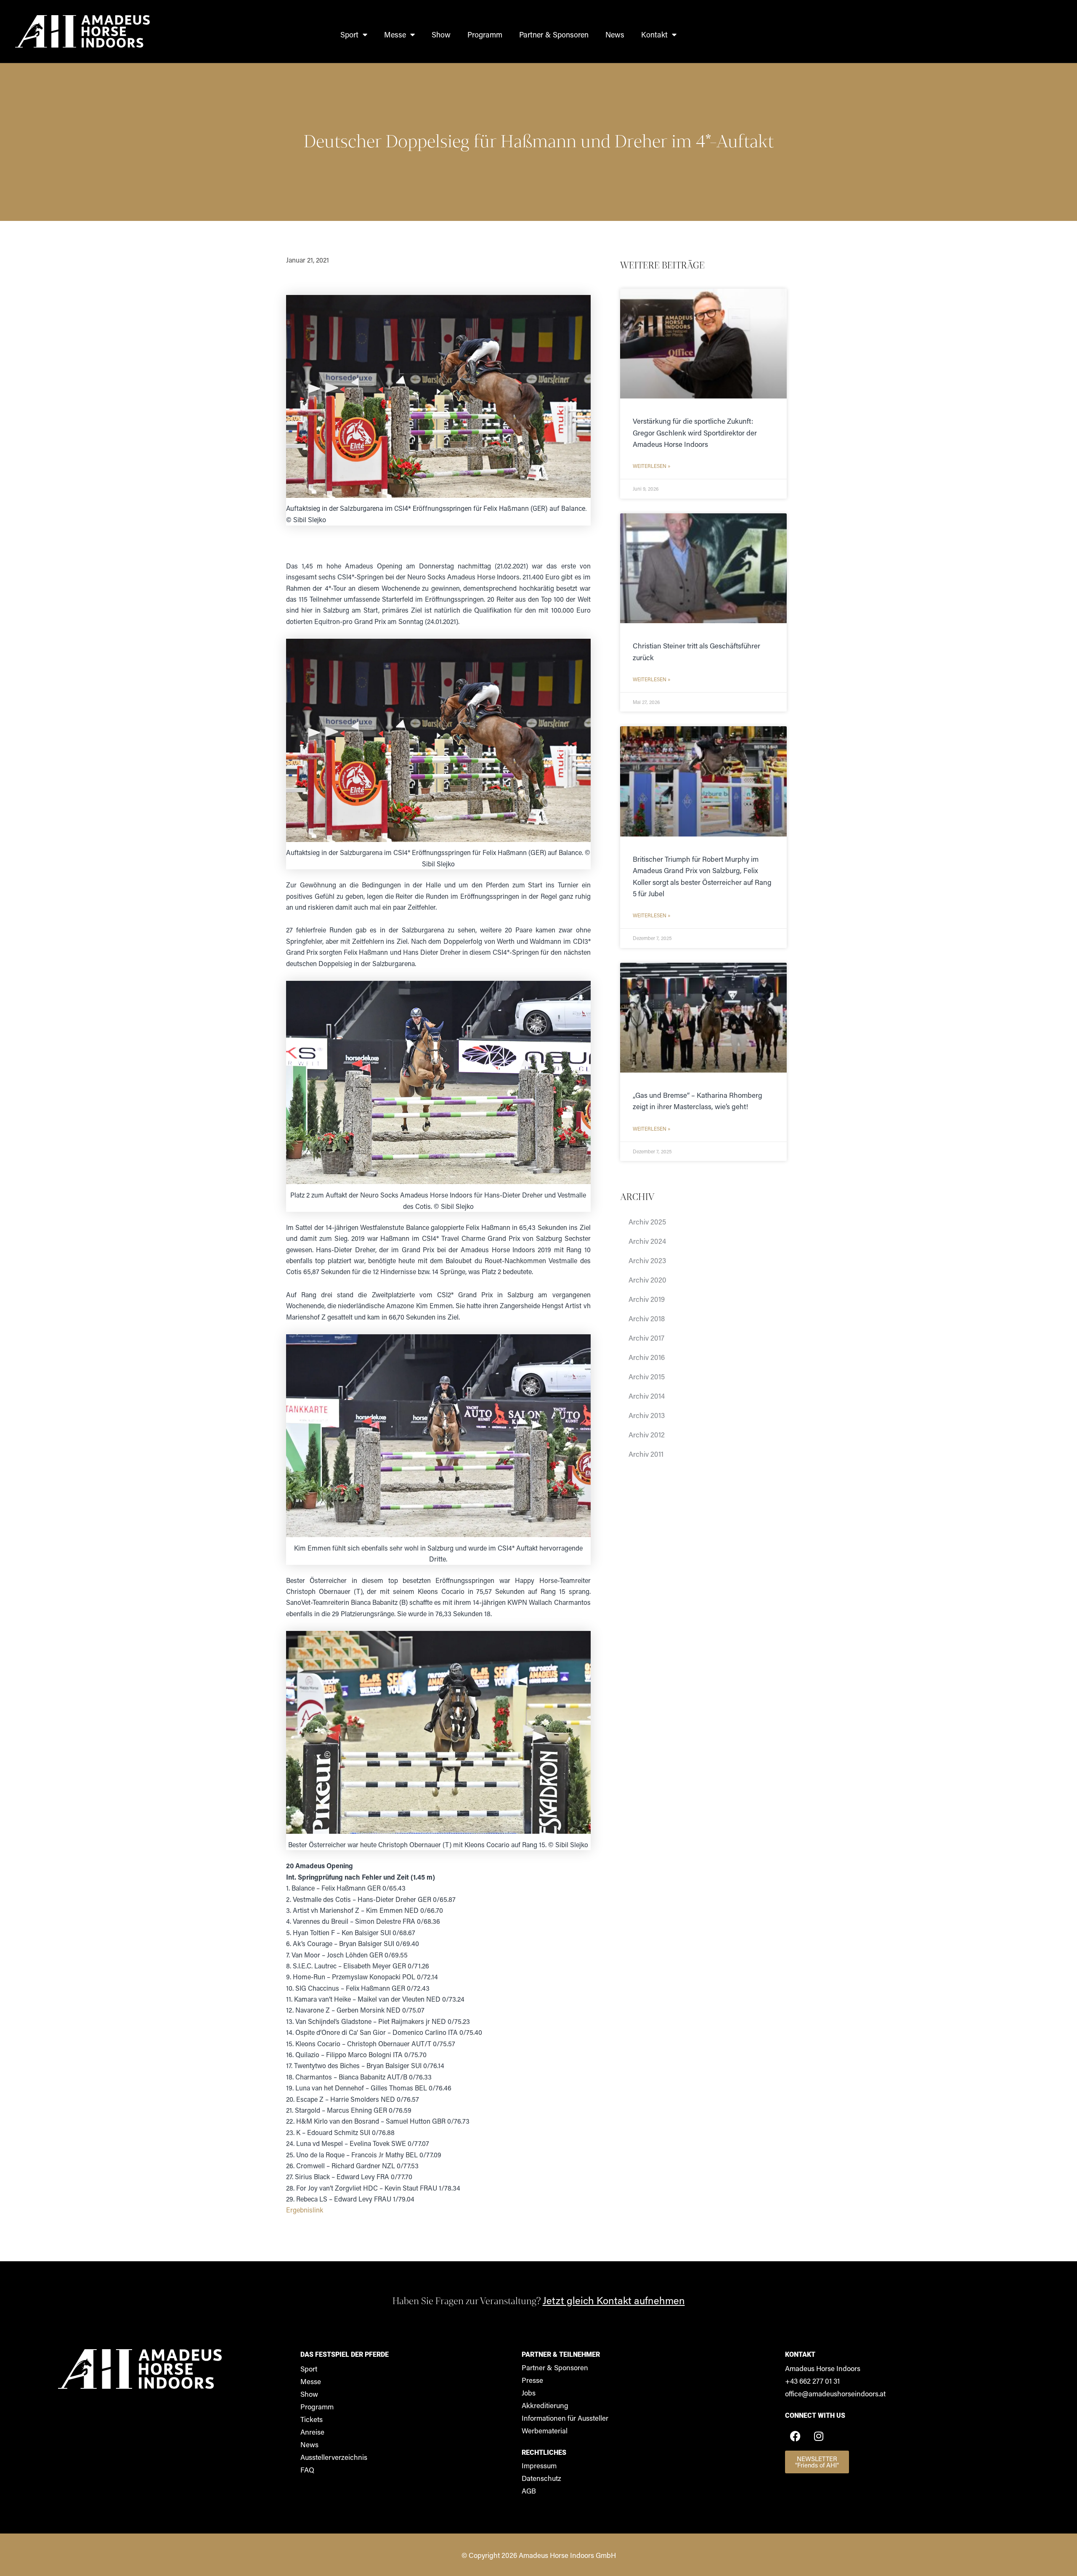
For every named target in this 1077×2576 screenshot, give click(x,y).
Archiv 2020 (647, 1280)
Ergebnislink (305, 2210)
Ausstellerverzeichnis (334, 2457)
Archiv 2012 (647, 1434)
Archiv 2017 (646, 1338)
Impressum (539, 2465)
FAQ (307, 2470)
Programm (485, 35)
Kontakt (654, 35)
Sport (349, 35)
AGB (529, 2491)
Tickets (312, 2419)
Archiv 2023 (647, 1260)
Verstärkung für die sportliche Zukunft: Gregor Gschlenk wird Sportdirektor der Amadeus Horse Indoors (695, 432)
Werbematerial (545, 2430)
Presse (532, 2380)
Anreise (312, 2432)
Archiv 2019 (647, 1299)
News (615, 35)
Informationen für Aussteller (565, 2418)
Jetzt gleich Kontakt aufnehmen (614, 2300)
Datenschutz (541, 2478)
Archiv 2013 (647, 1415)
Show (441, 35)
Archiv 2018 (647, 1318)
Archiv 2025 (647, 1222)
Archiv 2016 (647, 1357)
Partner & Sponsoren (554, 35)
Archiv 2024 (647, 1241)
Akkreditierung (545, 2405)
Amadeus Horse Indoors (823, 2368)
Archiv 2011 (646, 1454)
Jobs (529, 2393)
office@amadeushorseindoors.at (835, 2393)
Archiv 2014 (647, 1396)
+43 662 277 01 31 (812, 2381)
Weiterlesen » (652, 466)
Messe (395, 35)
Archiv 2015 (647, 1376)
